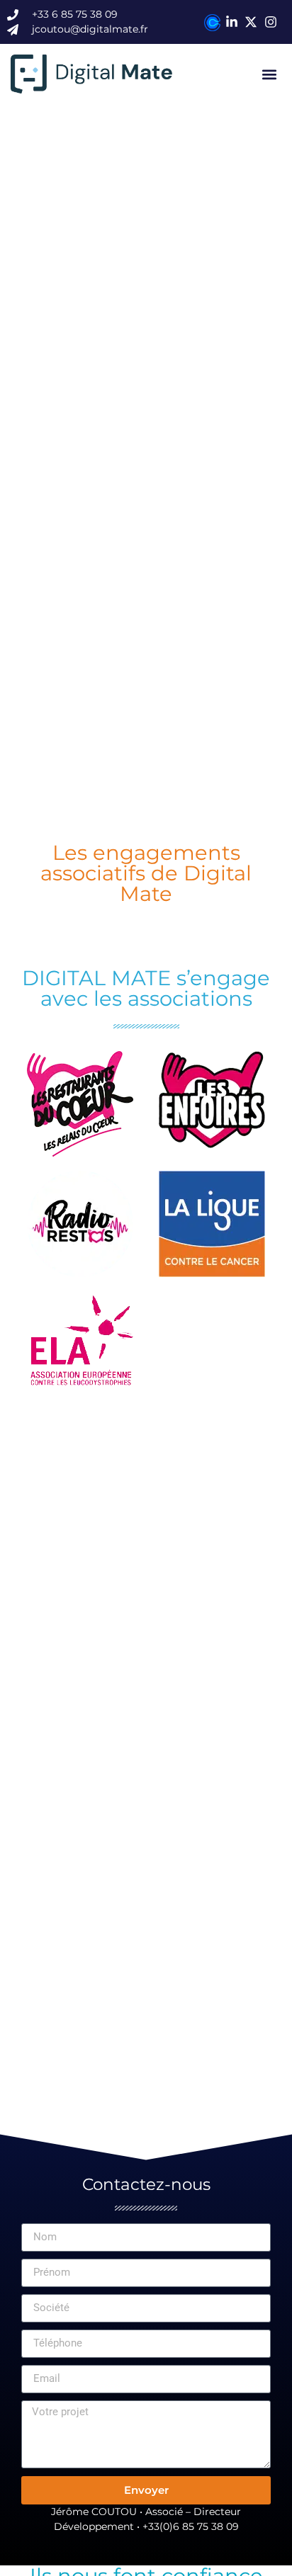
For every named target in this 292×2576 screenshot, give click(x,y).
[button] (270, 74)
